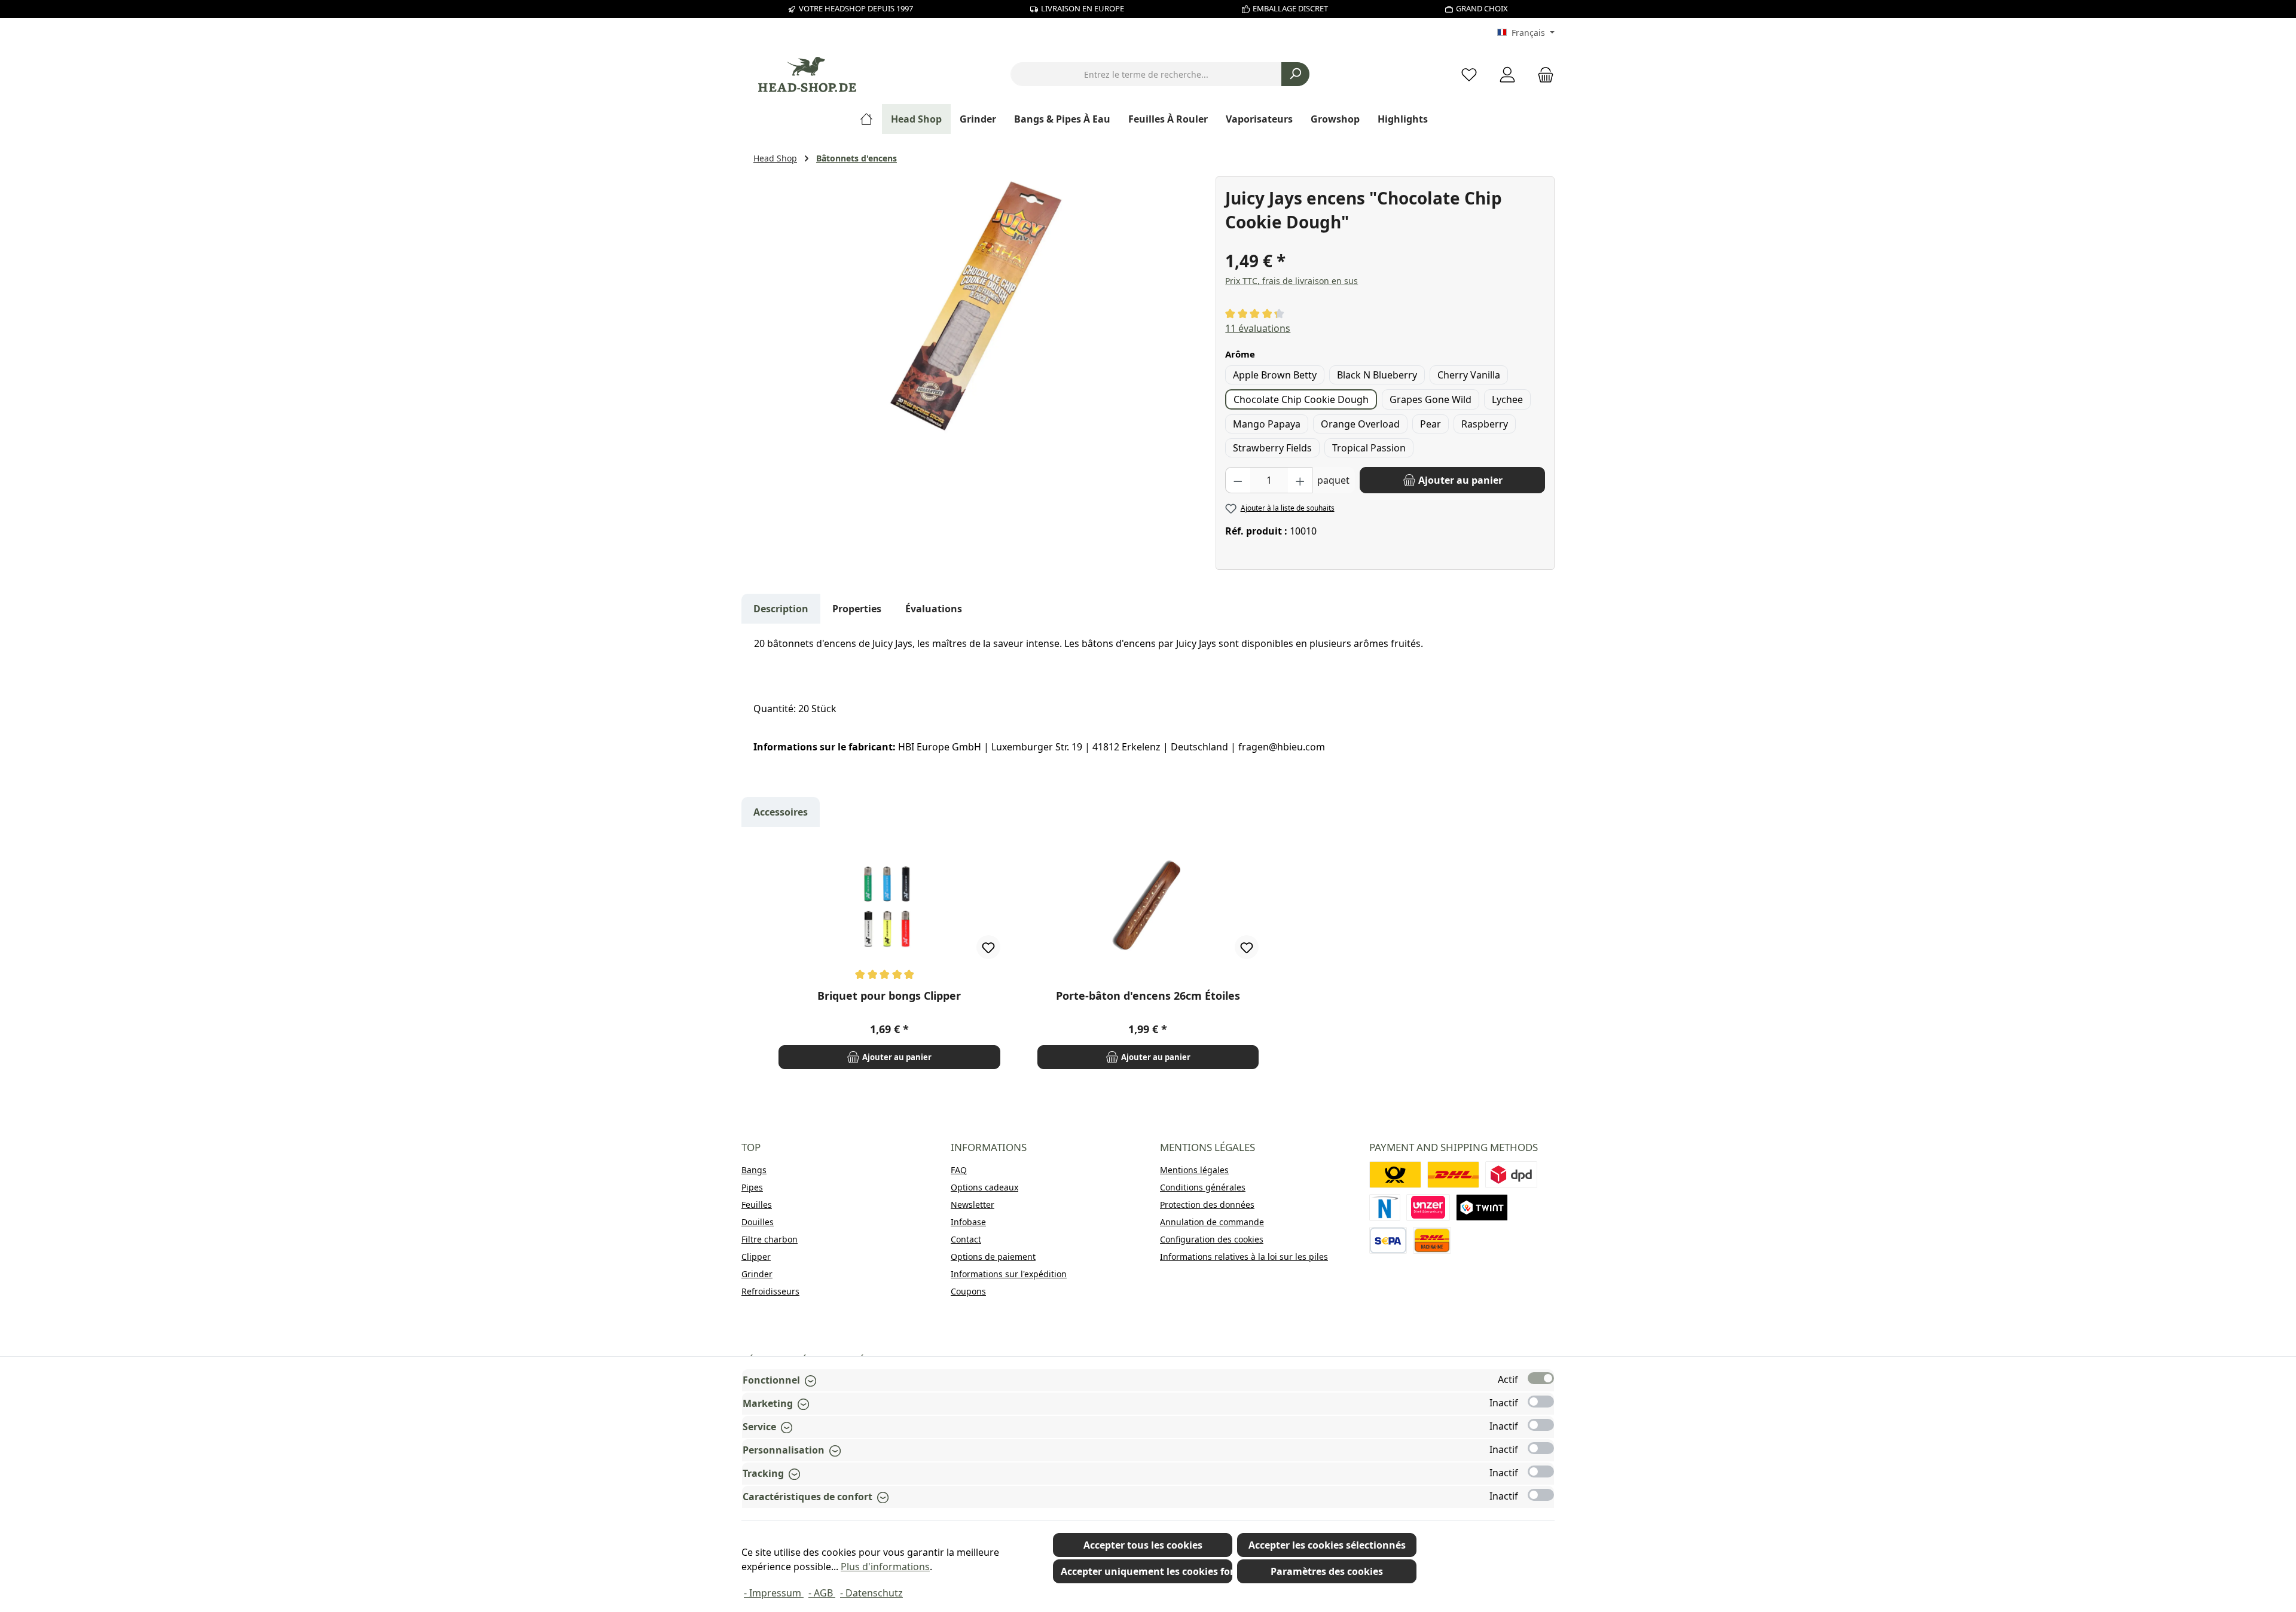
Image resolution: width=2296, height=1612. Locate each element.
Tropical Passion (1369, 448)
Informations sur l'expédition (1009, 1274)
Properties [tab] (857, 609)
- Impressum (774, 1593)
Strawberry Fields (1272, 448)
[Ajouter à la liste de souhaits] (988, 947)
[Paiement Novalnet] (1385, 1208)
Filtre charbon (770, 1239)
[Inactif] (1541, 1402)
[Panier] (1542, 74)
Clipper (756, 1257)
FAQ (959, 1170)
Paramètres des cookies (1327, 1571)
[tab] (781, 609)
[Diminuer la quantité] (1238, 480)
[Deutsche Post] (1395, 1175)
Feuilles (757, 1205)
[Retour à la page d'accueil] (807, 74)
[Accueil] (871, 119)
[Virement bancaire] (1388, 1240)
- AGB (822, 1593)
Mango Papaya (1267, 424)
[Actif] (1541, 1378)
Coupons (968, 1291)
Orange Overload (1360, 424)
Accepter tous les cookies (1143, 1545)
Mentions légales (1194, 1170)
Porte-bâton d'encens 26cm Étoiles (1148, 996)
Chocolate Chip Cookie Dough (1301, 399)
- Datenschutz (871, 1593)
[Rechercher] (1295, 74)
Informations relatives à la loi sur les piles (1244, 1257)
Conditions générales (1203, 1187)
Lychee (1507, 399)
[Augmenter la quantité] (1300, 480)
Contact (966, 1239)
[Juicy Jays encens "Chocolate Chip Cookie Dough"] (978, 305)
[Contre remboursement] (1432, 1240)
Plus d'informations (885, 1567)
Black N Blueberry (1377, 375)
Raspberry (1485, 424)
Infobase (968, 1222)
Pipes (752, 1187)
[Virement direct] (1428, 1208)
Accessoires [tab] (781, 812)
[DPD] (1511, 1175)
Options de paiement (993, 1257)
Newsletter (973, 1205)
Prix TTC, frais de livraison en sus (1291, 281)
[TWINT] (1482, 1208)
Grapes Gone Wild (1431, 399)
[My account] (1507, 74)
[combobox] (1146, 74)
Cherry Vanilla (1469, 375)
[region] (978, 305)
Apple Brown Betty (1275, 375)
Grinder (757, 1274)
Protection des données (1207, 1205)
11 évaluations (1258, 328)
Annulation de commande (1212, 1222)
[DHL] (1453, 1175)
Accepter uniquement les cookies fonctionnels (1147, 1571)
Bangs (754, 1170)
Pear (1431, 424)
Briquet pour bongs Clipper (889, 996)
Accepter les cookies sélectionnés (1327, 1545)
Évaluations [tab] (934, 609)
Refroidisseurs (770, 1291)
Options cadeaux (984, 1187)
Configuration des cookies (1212, 1239)
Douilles (758, 1222)
